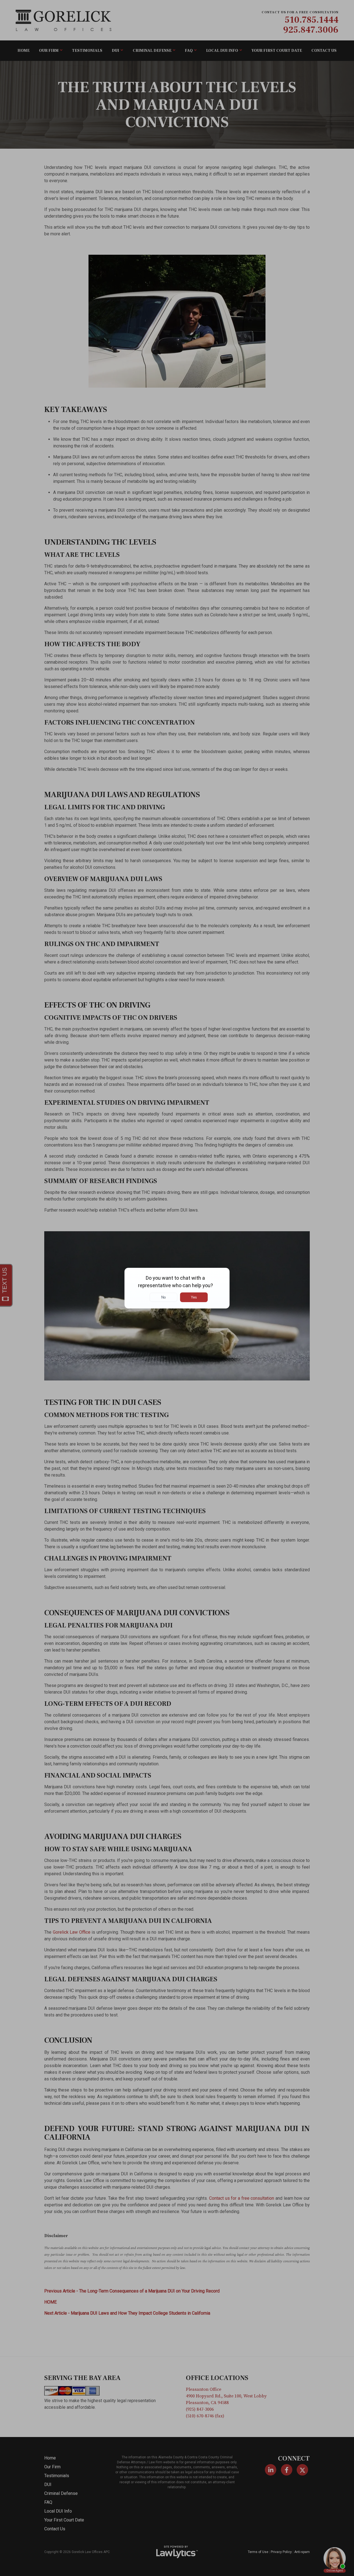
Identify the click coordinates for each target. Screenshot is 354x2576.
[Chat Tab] (177, 1288)
